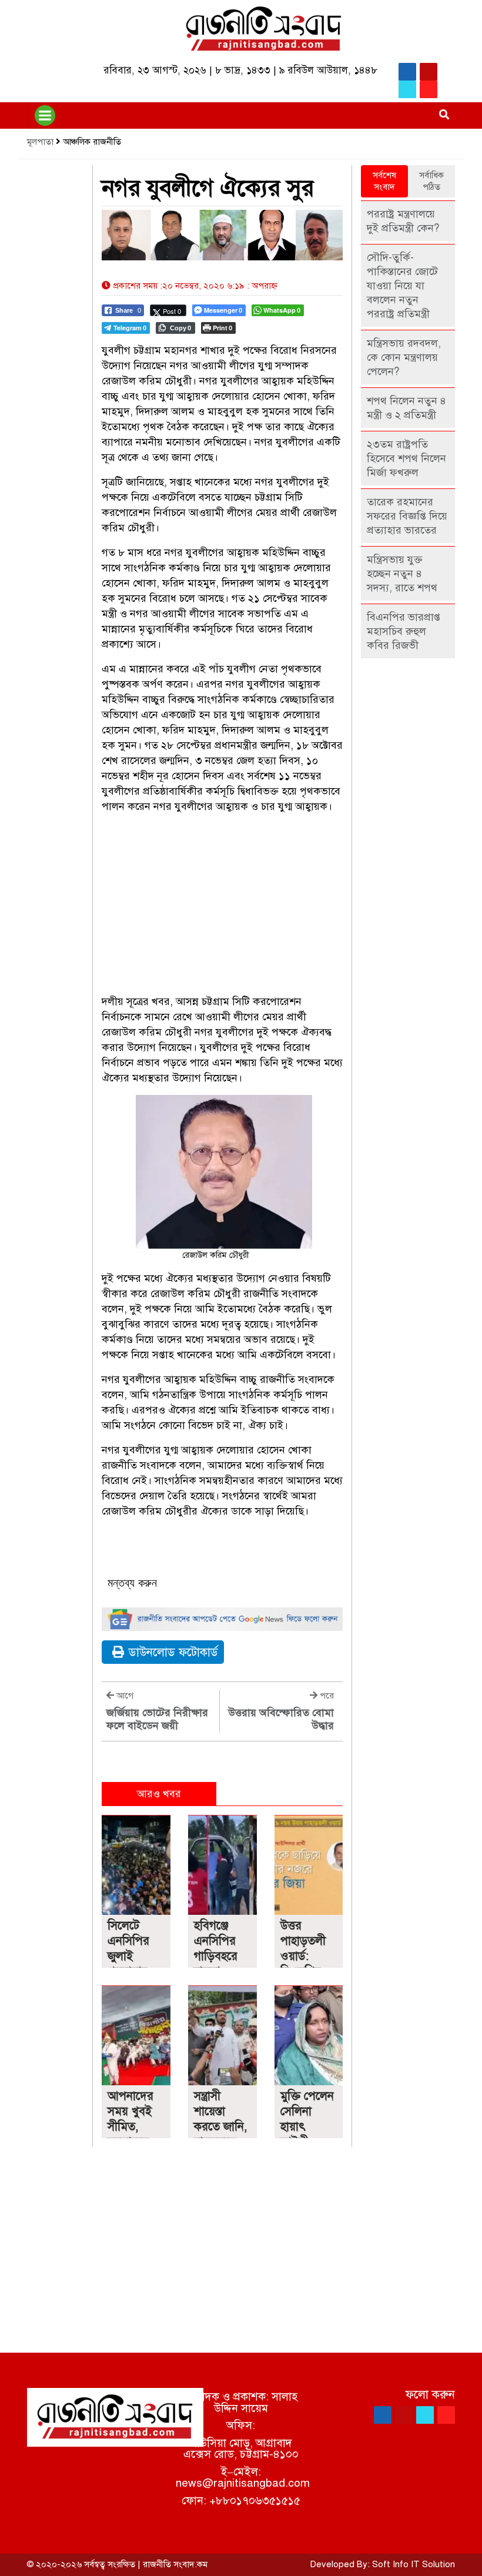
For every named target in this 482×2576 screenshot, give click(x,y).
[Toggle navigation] (45, 115)
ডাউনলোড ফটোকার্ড (173, 1652)
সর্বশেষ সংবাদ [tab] (384, 181)
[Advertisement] (222, 906)
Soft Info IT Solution (414, 2564)
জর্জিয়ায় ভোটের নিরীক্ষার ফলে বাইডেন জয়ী (157, 1719)
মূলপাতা (40, 142)
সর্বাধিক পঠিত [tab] (431, 181)
